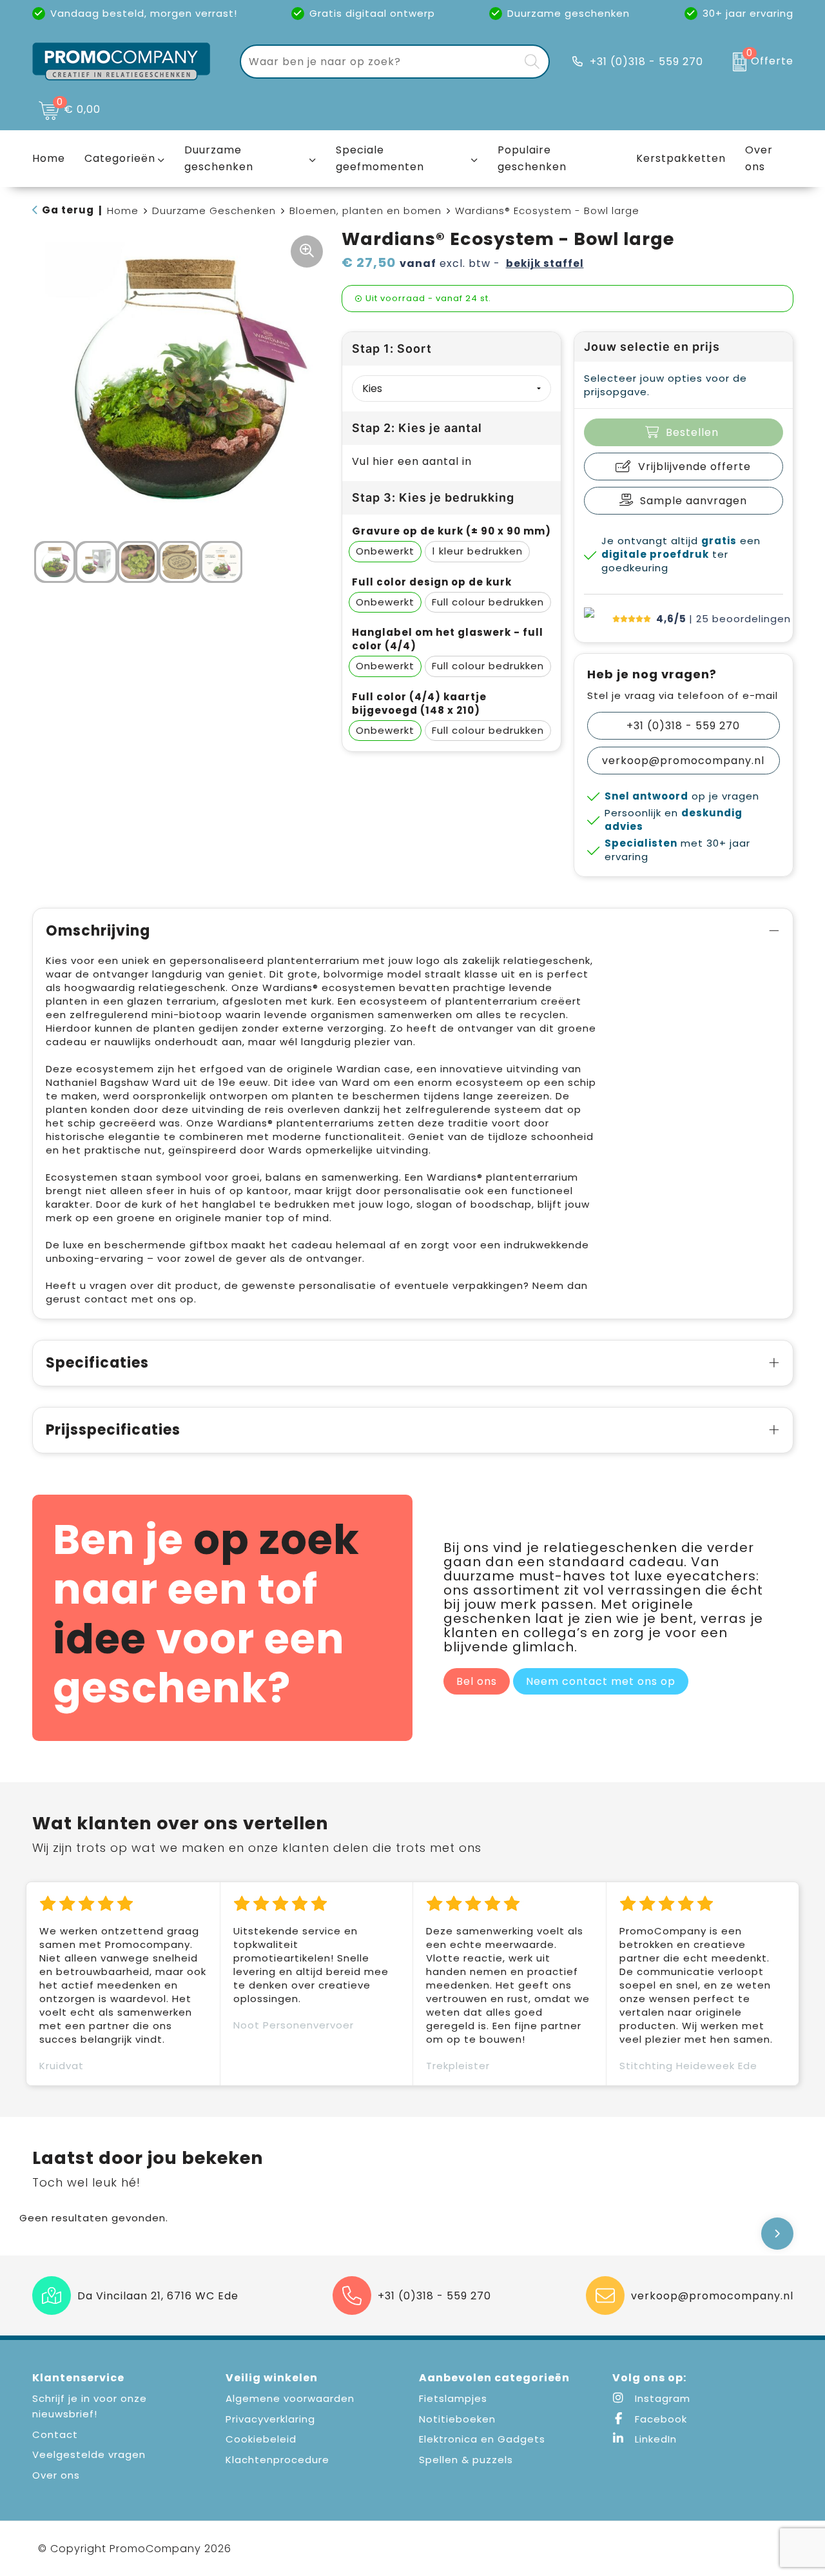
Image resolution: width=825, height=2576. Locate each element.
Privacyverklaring (270, 2419)
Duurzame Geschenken (214, 211)
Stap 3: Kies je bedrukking (433, 497)
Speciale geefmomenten (380, 158)
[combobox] (380, 62)
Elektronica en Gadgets (482, 2439)
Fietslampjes (453, 2398)
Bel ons (477, 1681)
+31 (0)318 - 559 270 (646, 62)
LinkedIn (654, 2439)
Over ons (56, 2475)
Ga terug (68, 210)
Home (123, 211)
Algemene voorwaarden (290, 2398)
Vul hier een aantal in (412, 461)
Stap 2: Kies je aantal (417, 428)
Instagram (661, 2398)
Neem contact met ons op (601, 1681)
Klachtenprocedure (277, 2460)
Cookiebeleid (261, 2439)
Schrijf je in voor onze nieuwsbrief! (90, 2406)
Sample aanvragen (694, 501)
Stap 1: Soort (392, 349)
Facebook (659, 2419)
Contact (55, 2434)
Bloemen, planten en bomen (365, 211)
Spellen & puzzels (466, 2460)
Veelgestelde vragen (89, 2454)
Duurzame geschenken (219, 158)
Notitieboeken (457, 2419)
